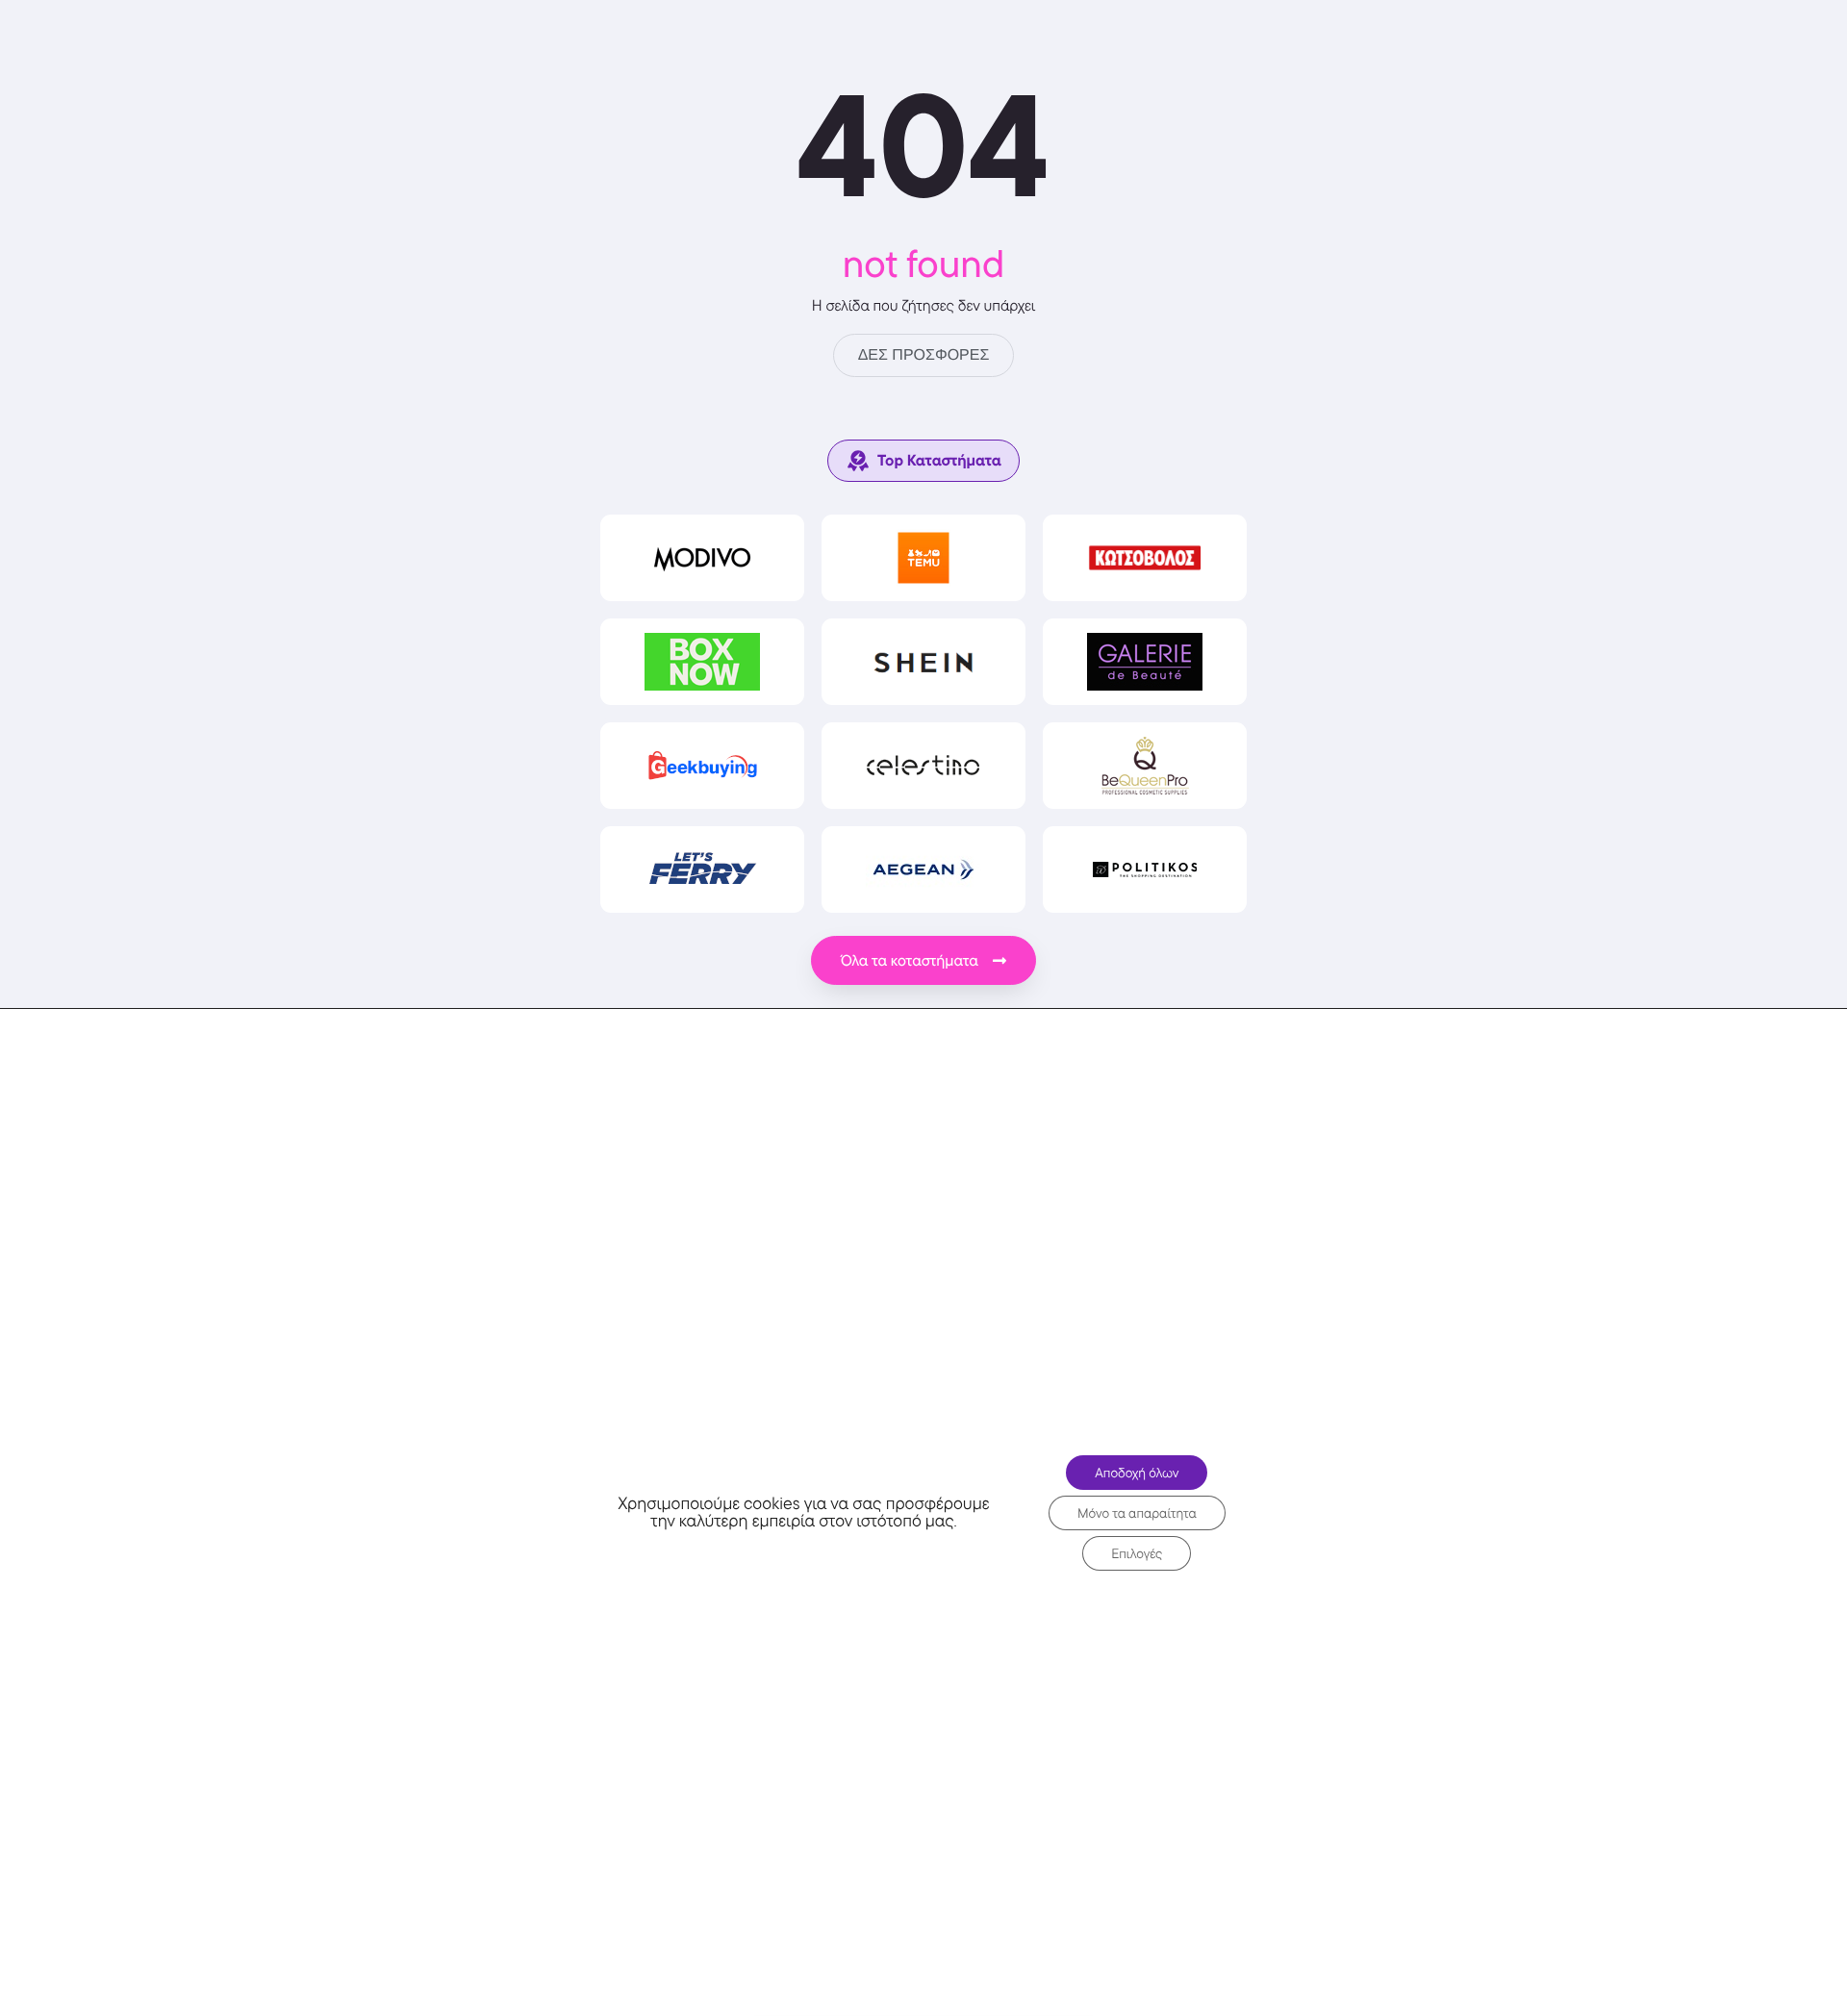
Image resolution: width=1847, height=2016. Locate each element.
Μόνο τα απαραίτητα (1137, 1513)
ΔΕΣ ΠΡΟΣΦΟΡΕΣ (924, 355)
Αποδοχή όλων (1137, 1473)
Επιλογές (1137, 1553)
